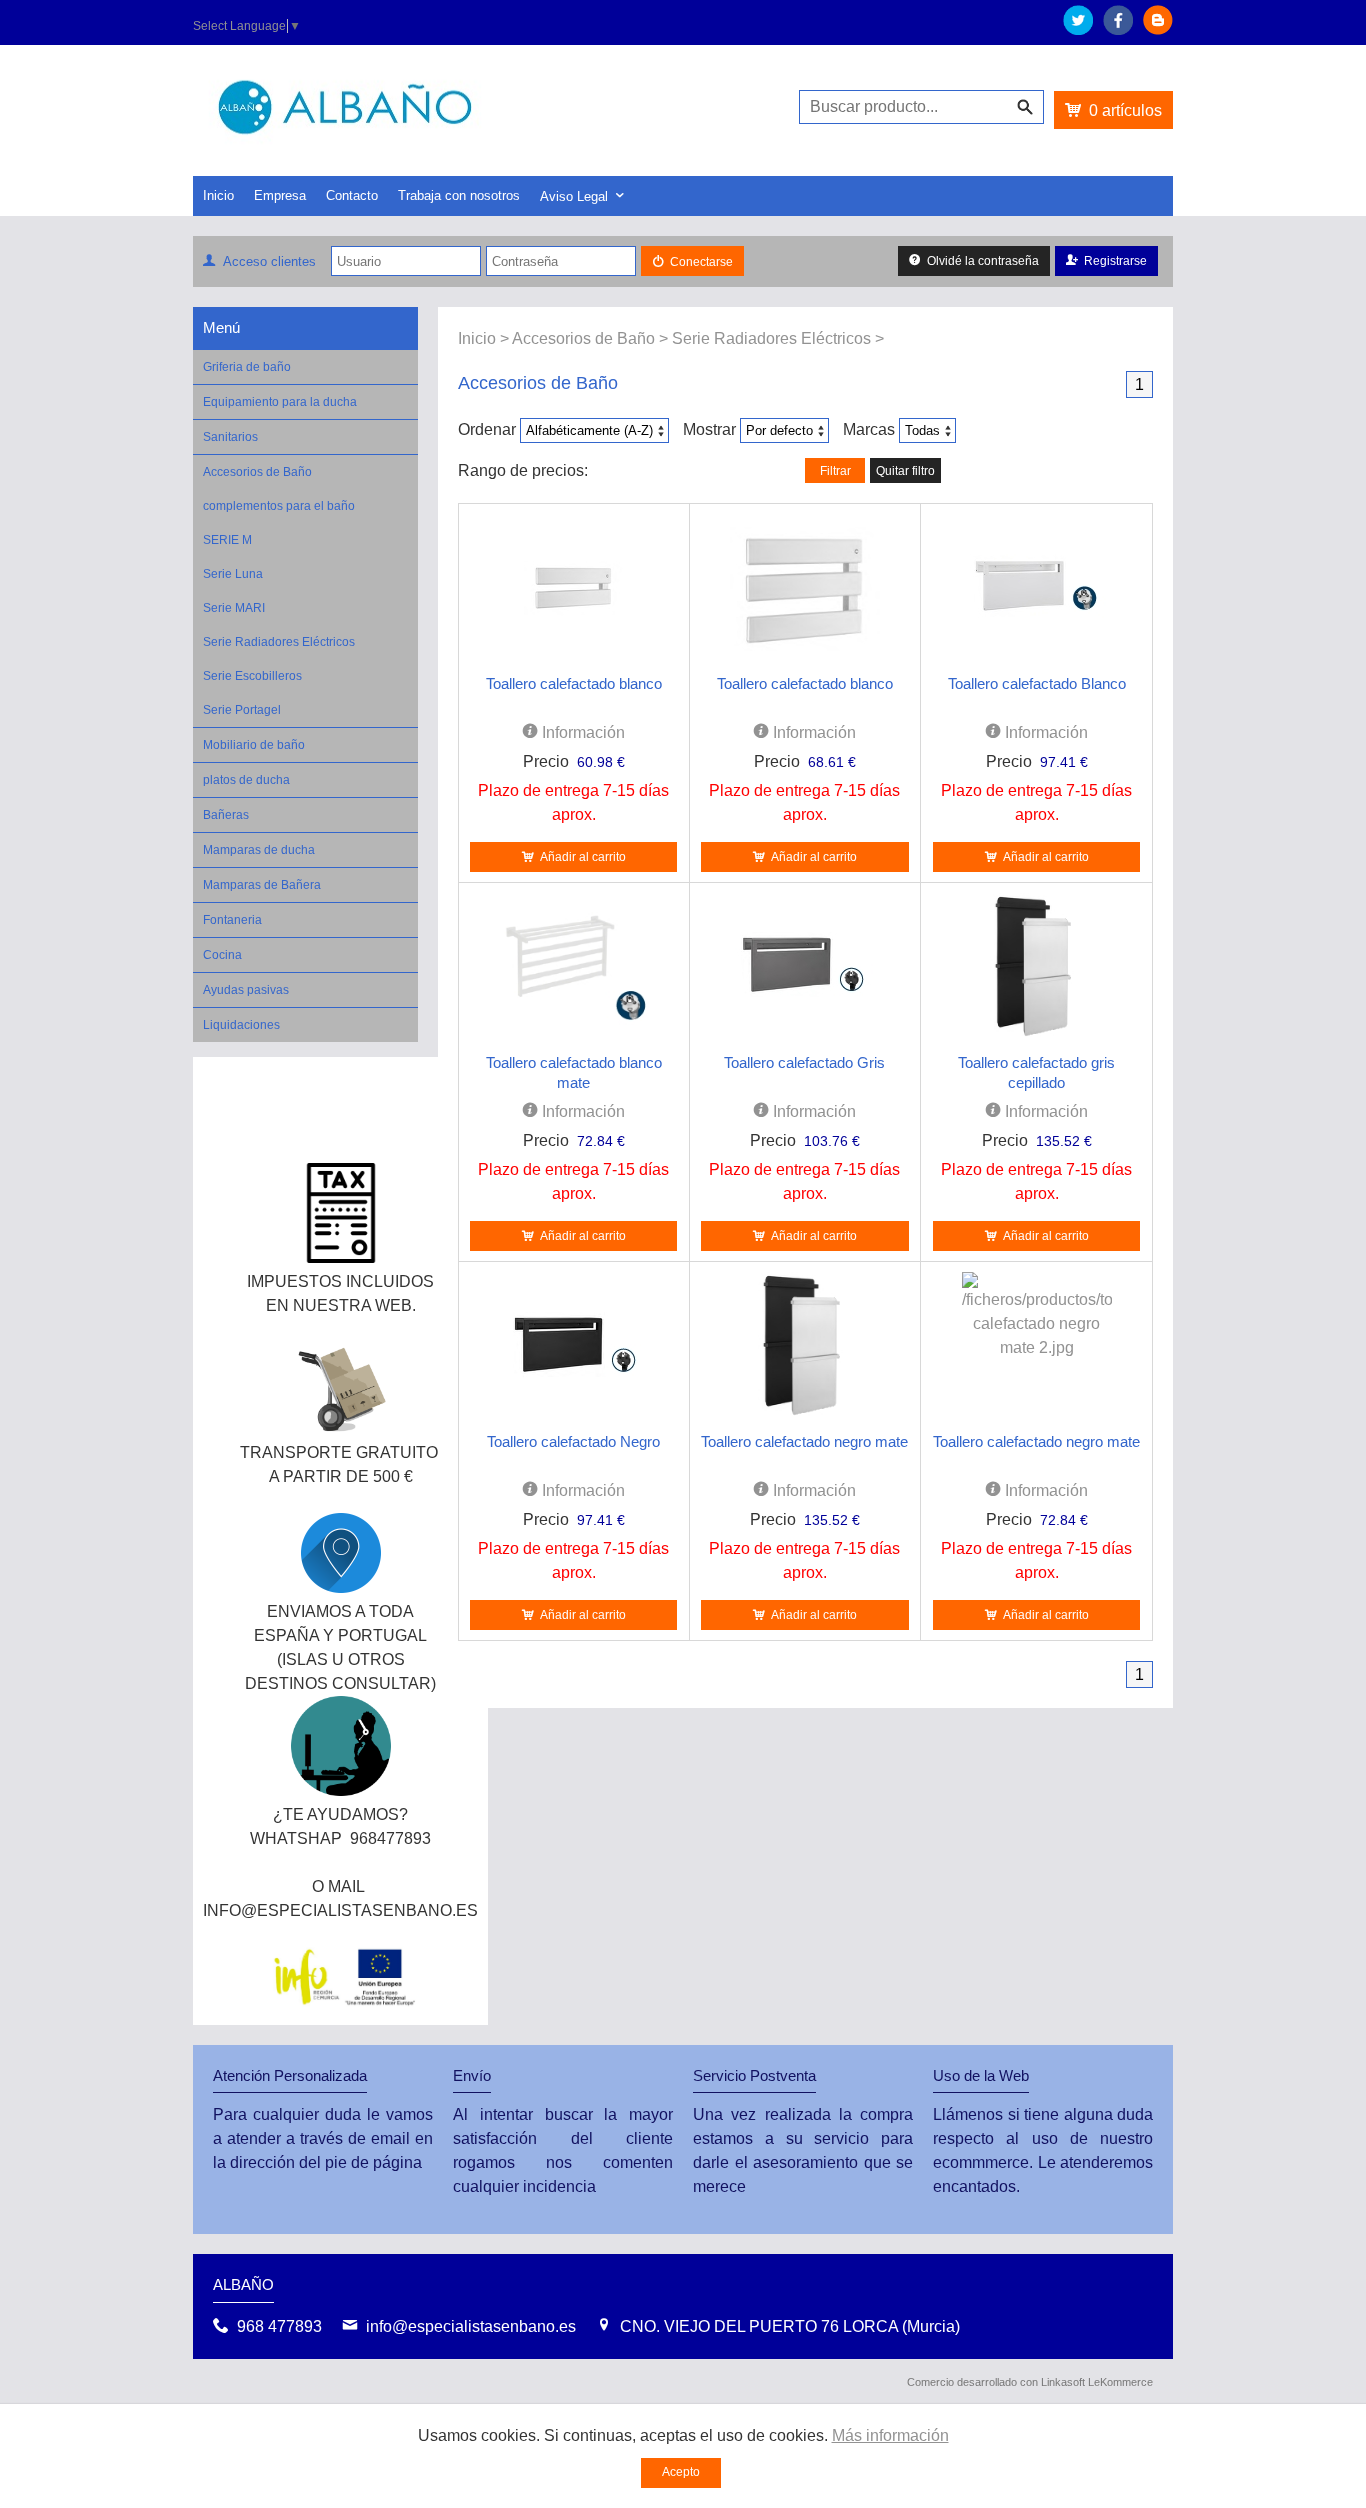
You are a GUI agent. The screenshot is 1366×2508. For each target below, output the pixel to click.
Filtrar (835, 471)
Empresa (280, 195)
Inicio (218, 195)
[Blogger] (1158, 29)
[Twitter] (1078, 29)
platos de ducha (246, 780)
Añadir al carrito (583, 857)
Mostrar (709, 429)
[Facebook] (1118, 29)
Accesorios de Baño (257, 472)
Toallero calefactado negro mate (804, 1441)
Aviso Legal (574, 196)
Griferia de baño (247, 367)
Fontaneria (232, 920)
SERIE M (227, 540)
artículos (1125, 110)
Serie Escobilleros (252, 676)
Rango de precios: (523, 470)
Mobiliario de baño (254, 745)
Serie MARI (234, 608)
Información (581, 732)
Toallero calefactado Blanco (1037, 683)
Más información (890, 2435)
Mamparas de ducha (259, 850)
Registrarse (1115, 261)
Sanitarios (230, 437)
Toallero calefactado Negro (573, 1441)
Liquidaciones (241, 1025)
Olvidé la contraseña (983, 261)
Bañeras (226, 815)
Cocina (222, 955)
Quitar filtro (905, 471)
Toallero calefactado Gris (804, 1062)
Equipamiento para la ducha (280, 402)
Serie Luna (233, 574)
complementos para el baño (279, 506)
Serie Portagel (242, 710)
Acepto (681, 2472)
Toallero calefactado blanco (574, 683)
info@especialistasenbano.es (471, 2326)
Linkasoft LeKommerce (1097, 2382)
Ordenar (487, 429)
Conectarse (701, 262)
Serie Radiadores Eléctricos (279, 642)
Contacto (352, 195)
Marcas (869, 429)
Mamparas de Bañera (262, 885)
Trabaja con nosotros (459, 195)
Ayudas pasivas (246, 990)
